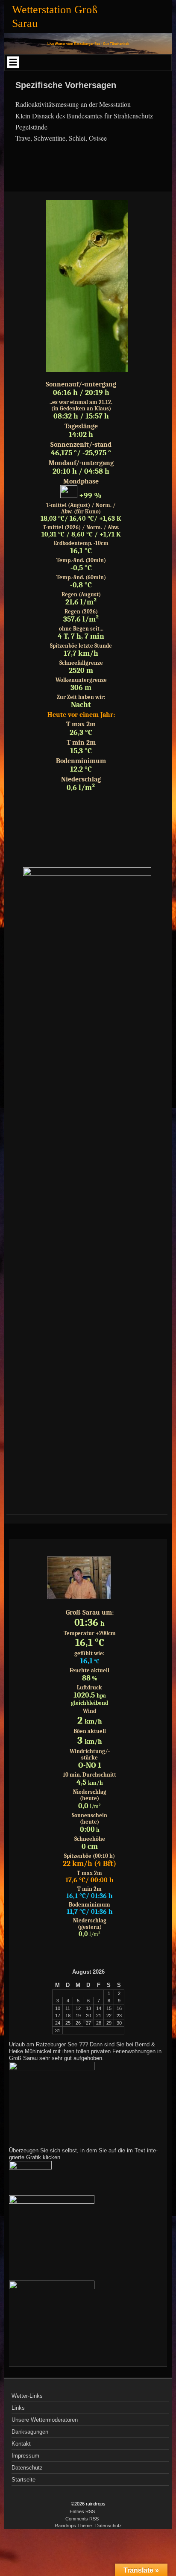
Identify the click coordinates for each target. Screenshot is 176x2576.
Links (18, 2408)
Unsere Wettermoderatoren (45, 2420)
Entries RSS (82, 2511)
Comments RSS (82, 2519)
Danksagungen (30, 2432)
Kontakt (21, 2444)
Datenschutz (27, 2468)
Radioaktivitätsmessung (47, 104)
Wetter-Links (27, 2396)
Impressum (25, 2456)
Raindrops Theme (73, 2526)
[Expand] (13, 62)
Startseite (23, 2480)
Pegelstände (31, 127)
